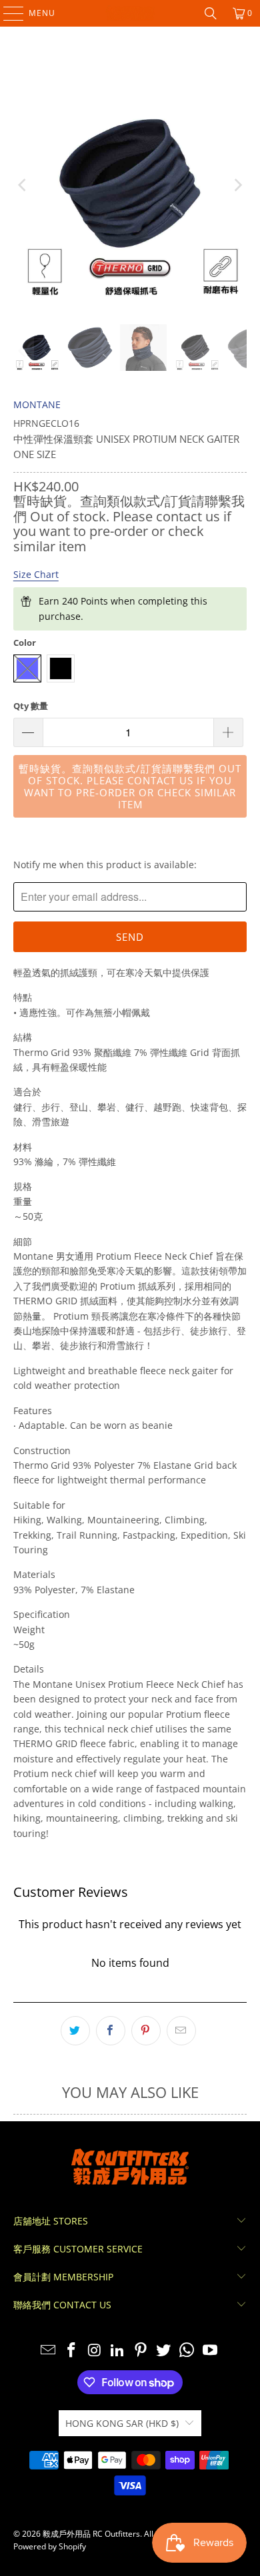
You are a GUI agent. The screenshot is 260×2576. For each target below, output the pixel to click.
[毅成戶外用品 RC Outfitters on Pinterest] (141, 2351)
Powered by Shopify (50, 2546)
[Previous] (23, 185)
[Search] (211, 13)
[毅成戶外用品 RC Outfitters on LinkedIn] (118, 2351)
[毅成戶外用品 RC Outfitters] (130, 13)
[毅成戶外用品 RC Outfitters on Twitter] (164, 2351)
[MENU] (7, 13)
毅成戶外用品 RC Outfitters (91, 2534)
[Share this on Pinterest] (146, 2031)
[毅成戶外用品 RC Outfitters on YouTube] (211, 2351)
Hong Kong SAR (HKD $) (122, 2423)
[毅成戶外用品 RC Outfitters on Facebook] (71, 2351)
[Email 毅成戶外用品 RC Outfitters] (49, 2351)
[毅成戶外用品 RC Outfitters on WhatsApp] (187, 2351)
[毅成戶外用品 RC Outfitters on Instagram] (95, 2351)
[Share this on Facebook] (111, 2031)
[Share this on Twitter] (75, 2031)
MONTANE (37, 404)
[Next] (237, 185)
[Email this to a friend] (181, 2031)
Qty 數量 (31, 706)
